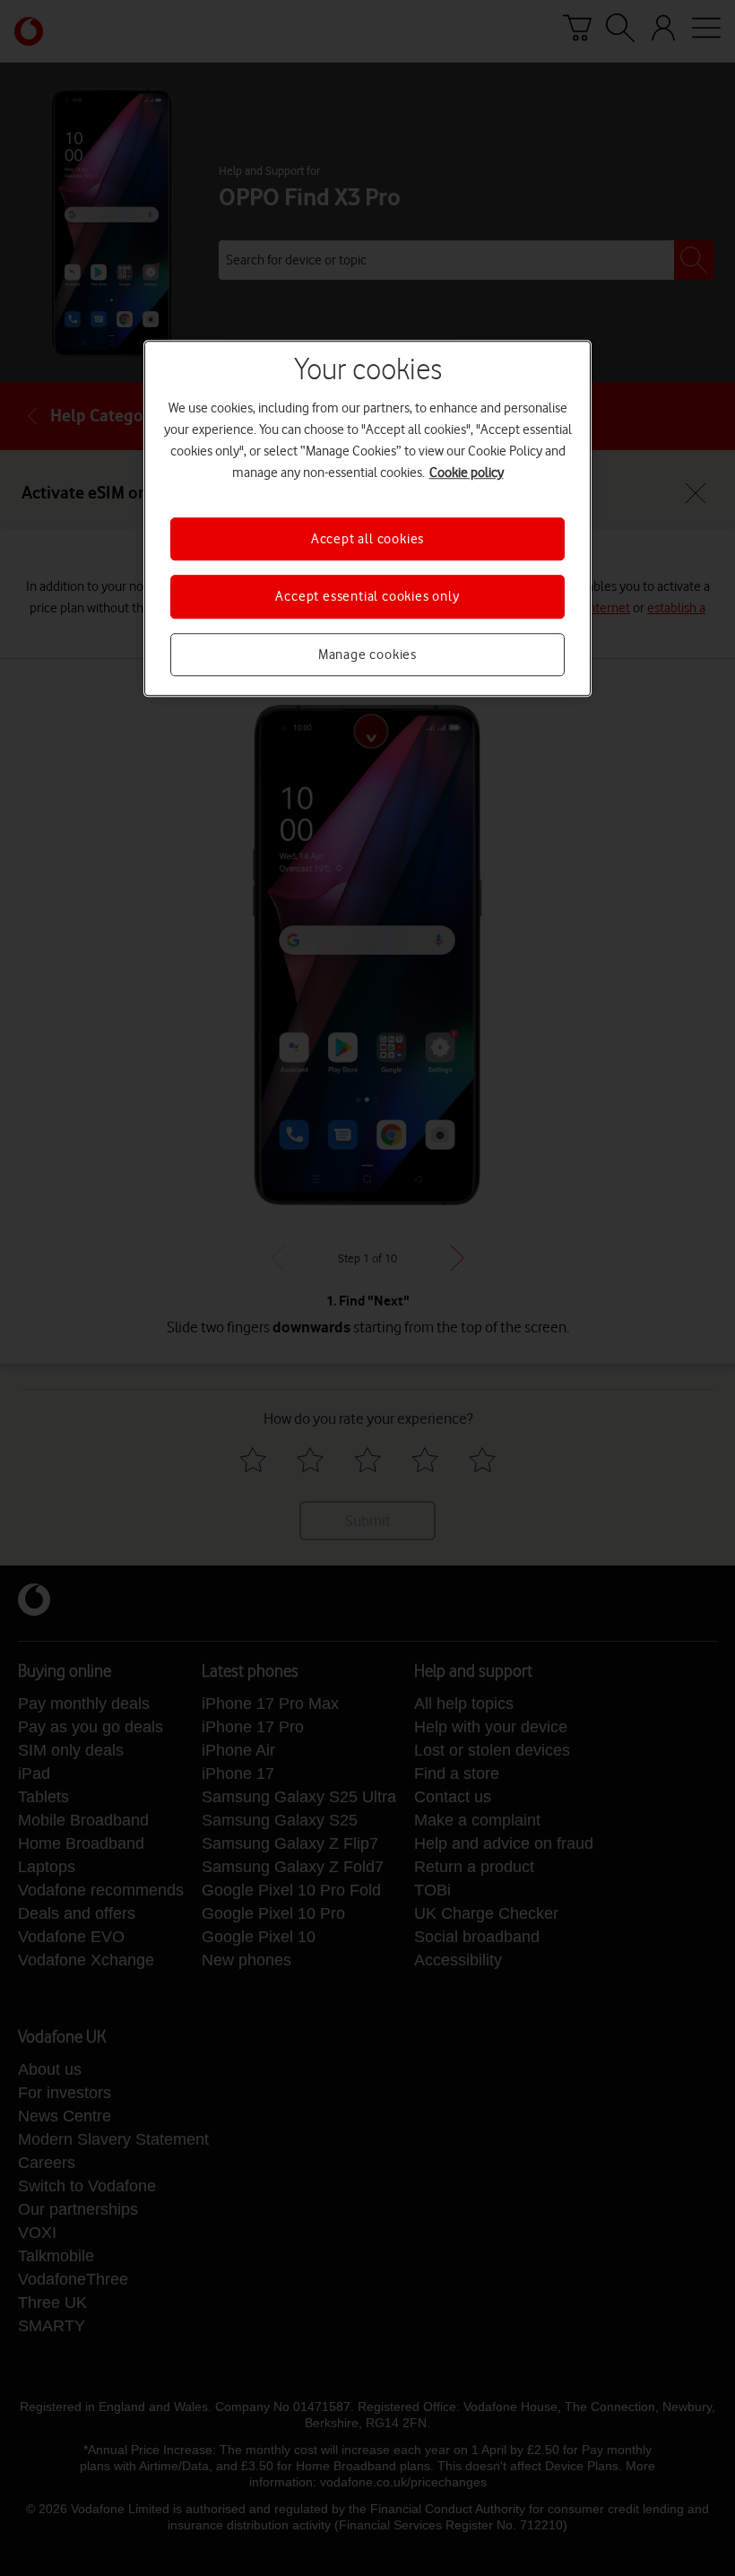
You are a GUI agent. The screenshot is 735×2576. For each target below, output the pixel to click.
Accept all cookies (367, 539)
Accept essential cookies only (367, 597)
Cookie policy (467, 473)
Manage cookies (367, 655)
